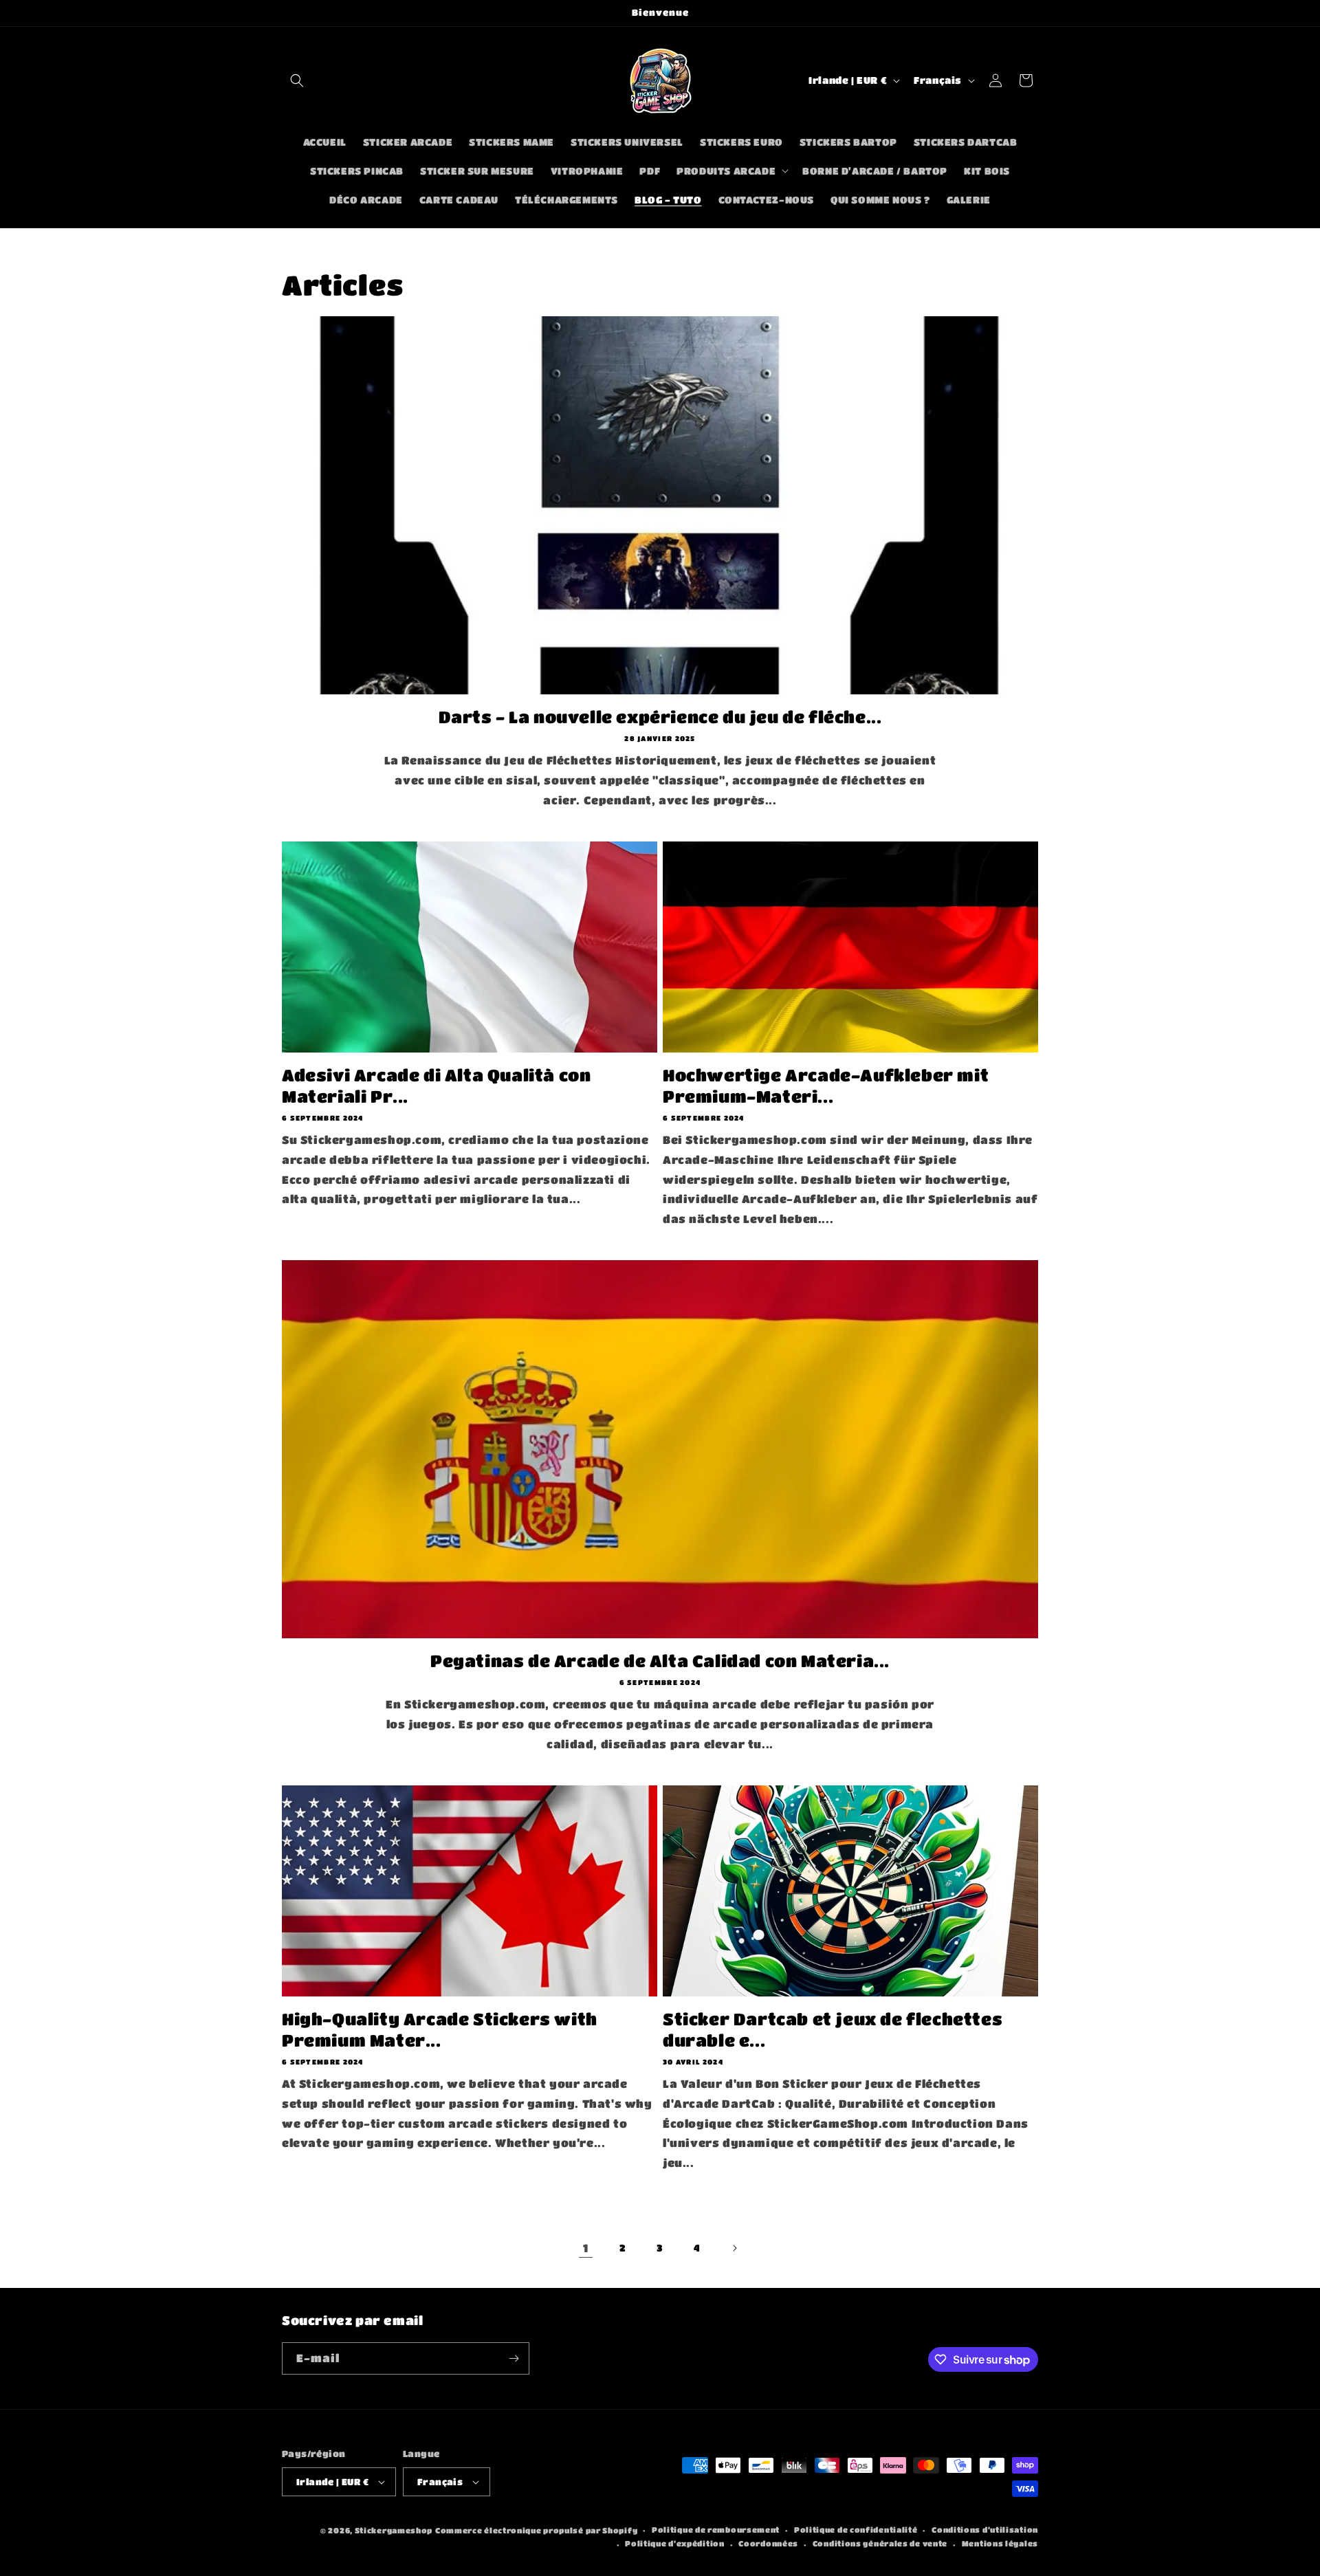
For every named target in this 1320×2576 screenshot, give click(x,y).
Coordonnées (768, 2543)
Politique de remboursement (716, 2530)
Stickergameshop (394, 2530)
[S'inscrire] (514, 2358)
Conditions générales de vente (880, 2543)
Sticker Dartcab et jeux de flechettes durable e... (833, 2029)
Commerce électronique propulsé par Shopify (536, 2530)
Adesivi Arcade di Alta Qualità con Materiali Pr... (436, 1086)
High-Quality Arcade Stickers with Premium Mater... (440, 2029)
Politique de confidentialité (856, 2530)
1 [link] (586, 2248)
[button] (297, 80)
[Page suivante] (734, 2248)
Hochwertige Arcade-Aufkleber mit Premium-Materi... (826, 1086)
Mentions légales (1000, 2543)
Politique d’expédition (674, 2543)
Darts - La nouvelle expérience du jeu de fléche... (660, 717)
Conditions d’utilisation (985, 2530)
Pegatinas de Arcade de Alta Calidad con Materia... (660, 1661)
